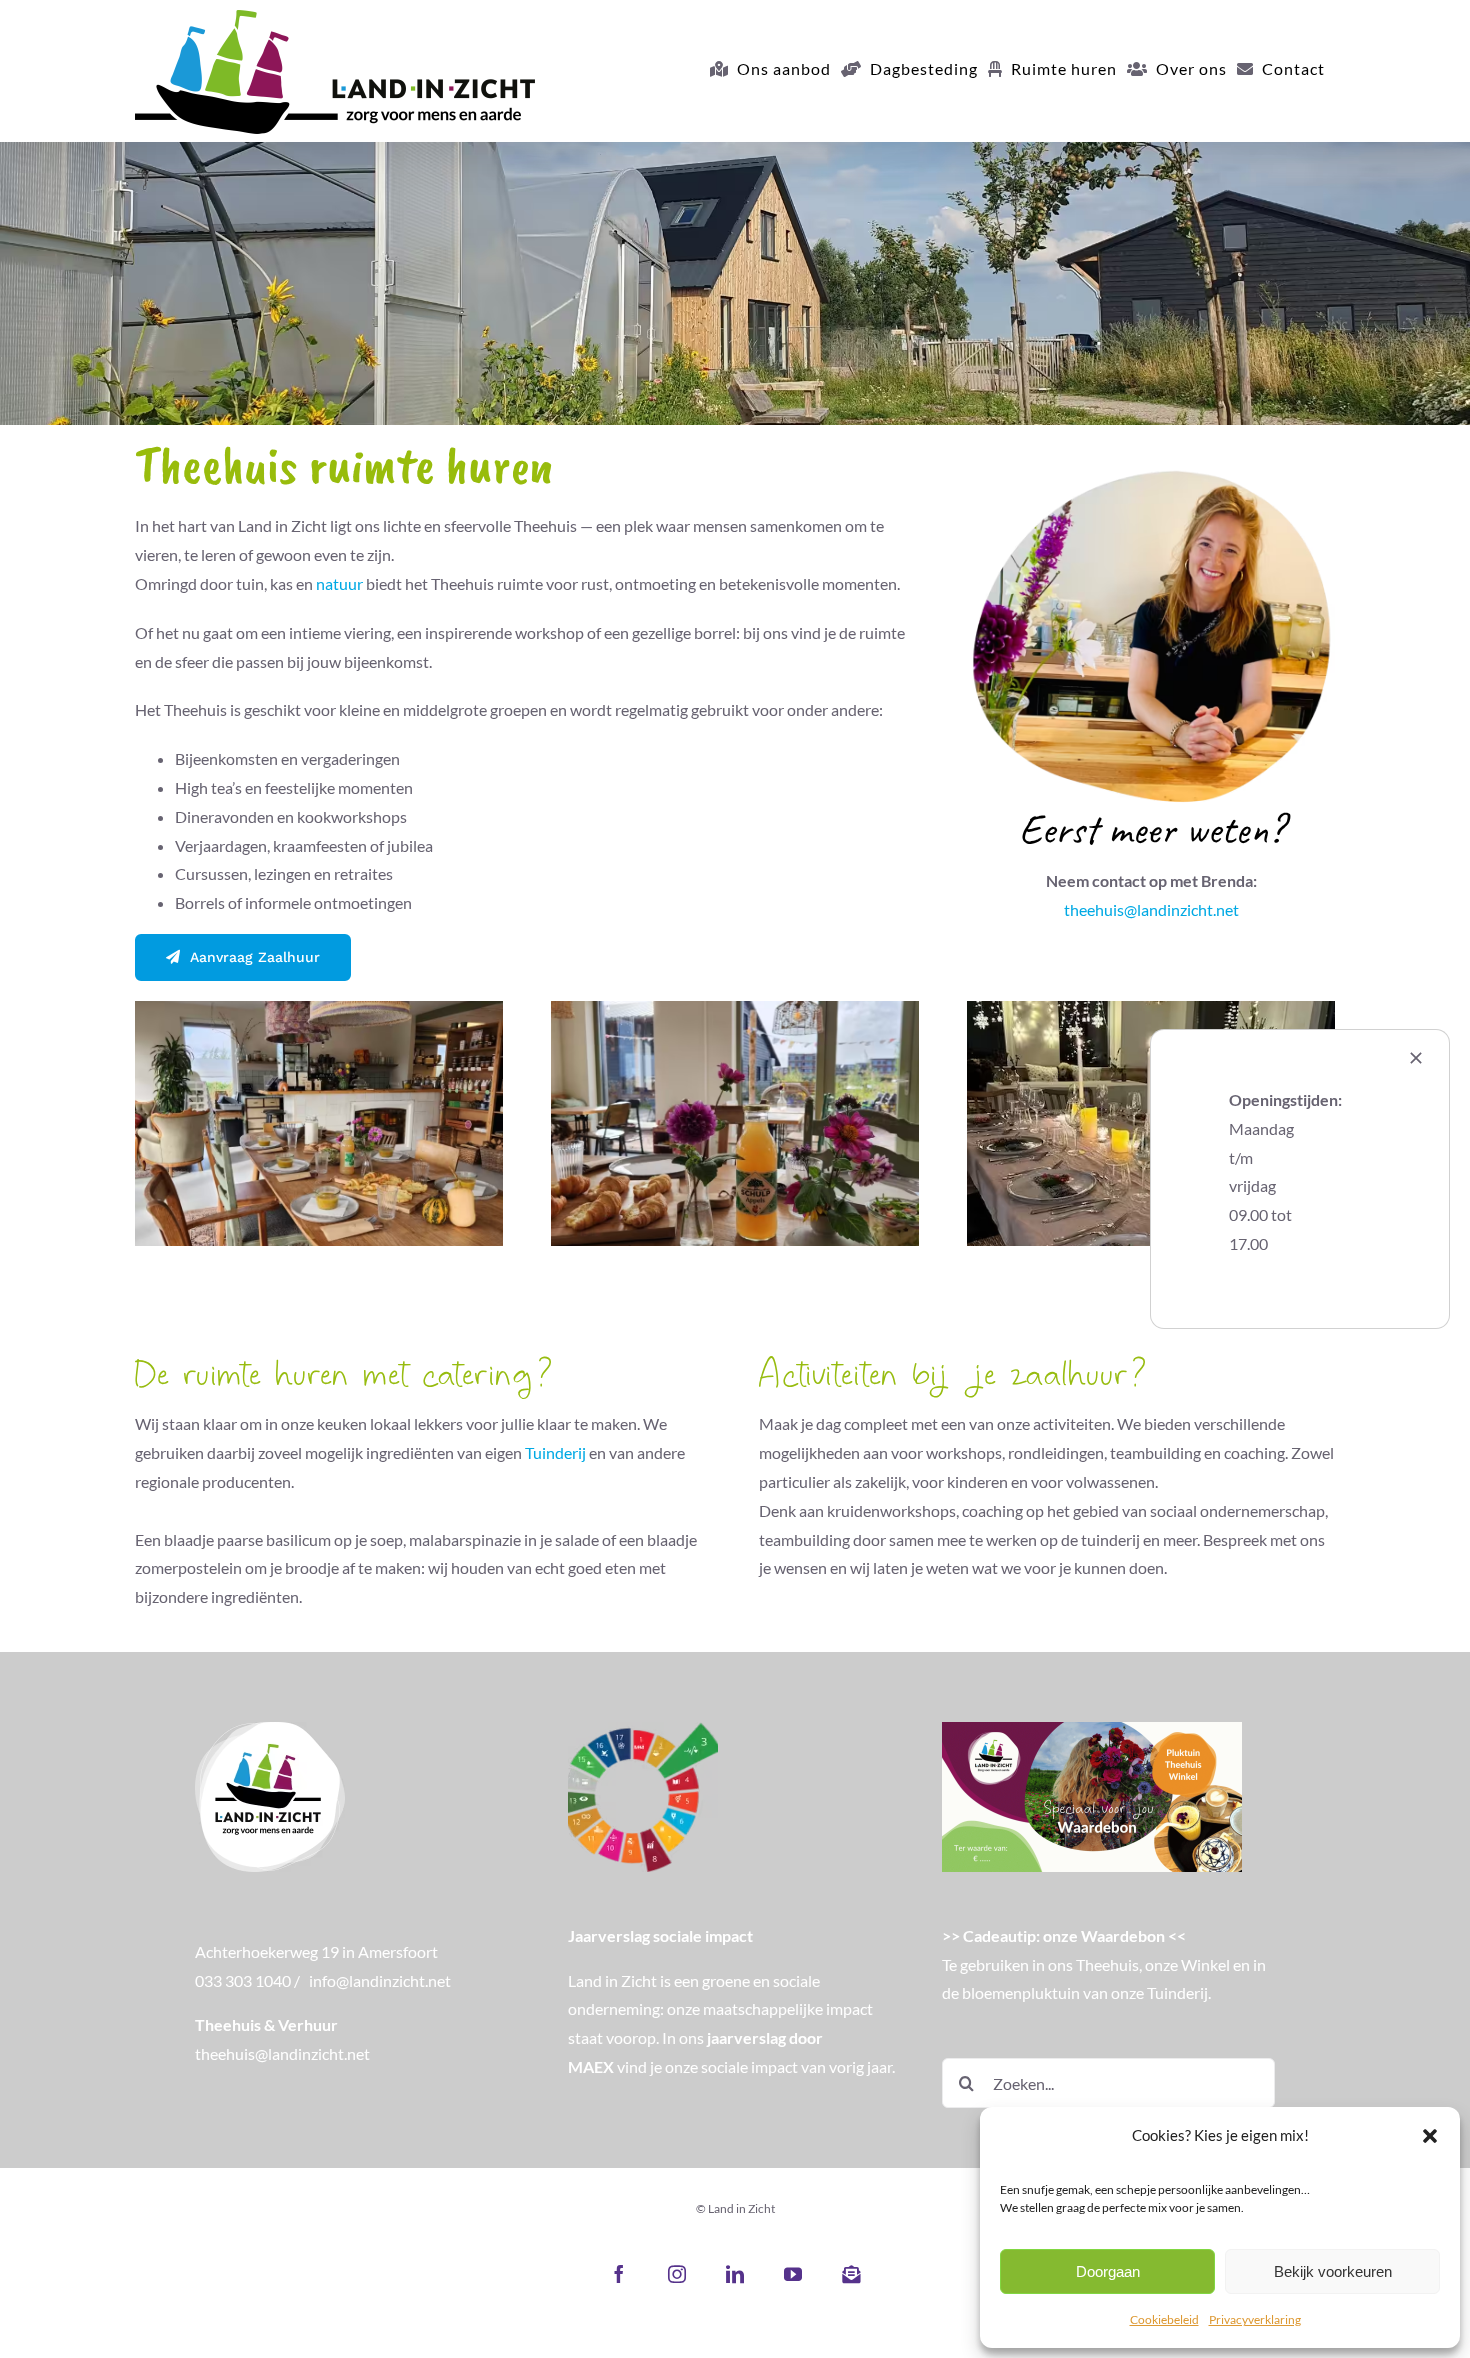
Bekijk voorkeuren (1333, 2271)
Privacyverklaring (1255, 2319)
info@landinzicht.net (380, 1980)
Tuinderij (555, 1452)
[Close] (1416, 1058)
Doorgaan (1108, 2271)
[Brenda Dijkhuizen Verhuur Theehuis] (1151, 452)
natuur (339, 583)
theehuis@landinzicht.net (1151, 909)
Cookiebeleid (1164, 2319)
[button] (1430, 2136)
